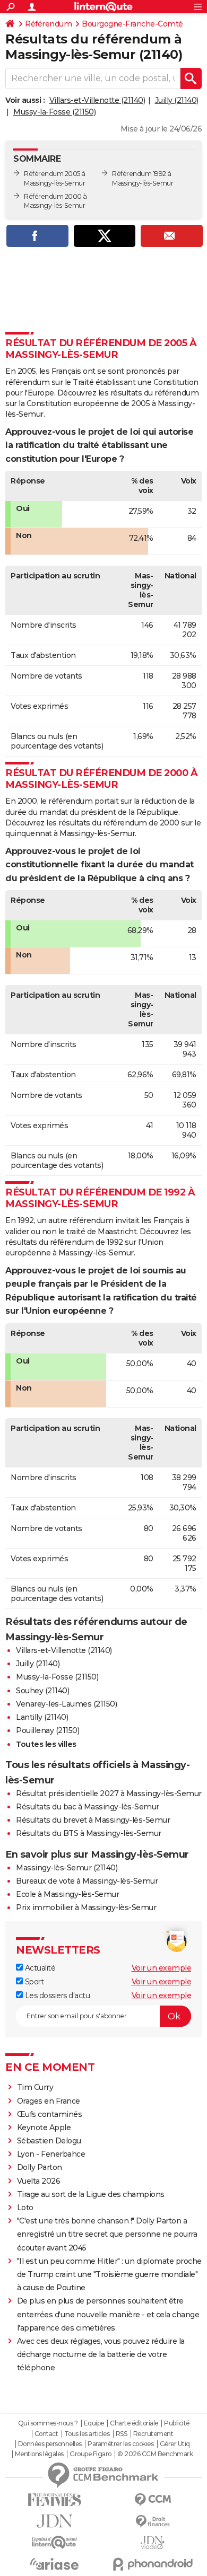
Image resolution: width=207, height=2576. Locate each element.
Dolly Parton (40, 2167)
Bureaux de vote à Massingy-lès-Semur (87, 1881)
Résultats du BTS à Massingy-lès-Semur (89, 1833)
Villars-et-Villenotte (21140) (97, 100)
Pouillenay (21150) (48, 1730)
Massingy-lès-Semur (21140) (67, 1868)
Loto (25, 2208)
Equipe (94, 2423)
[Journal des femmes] (54, 2500)
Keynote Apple (44, 2127)
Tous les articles (87, 2434)
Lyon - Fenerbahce (51, 2154)
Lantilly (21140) (42, 1717)
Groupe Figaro (90, 2454)
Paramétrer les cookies (120, 2444)
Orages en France (49, 2101)
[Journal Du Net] (54, 2521)
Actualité (39, 1968)
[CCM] (153, 2500)
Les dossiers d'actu (56, 1995)
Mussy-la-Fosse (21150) (54, 112)
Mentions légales (39, 2454)
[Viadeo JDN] (153, 2543)
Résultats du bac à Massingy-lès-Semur (88, 1807)
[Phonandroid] (153, 2564)
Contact (46, 2434)
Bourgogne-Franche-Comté (132, 24)
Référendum (48, 24)
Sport (33, 1982)
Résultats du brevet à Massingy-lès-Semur (93, 1820)
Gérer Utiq (175, 2444)
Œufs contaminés (50, 2114)
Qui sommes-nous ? (48, 2423)
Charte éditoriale (134, 2423)
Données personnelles (50, 2444)
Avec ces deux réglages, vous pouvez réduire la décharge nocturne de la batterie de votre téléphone (101, 2354)
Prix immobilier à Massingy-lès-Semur (86, 1907)
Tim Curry (35, 2087)
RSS (122, 2434)
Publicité (177, 2423)
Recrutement (153, 2434)
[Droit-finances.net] (153, 2522)
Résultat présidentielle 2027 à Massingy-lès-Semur (109, 1793)
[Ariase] (54, 2564)
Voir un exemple (162, 1968)
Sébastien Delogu (49, 2141)
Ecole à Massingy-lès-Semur (67, 1894)
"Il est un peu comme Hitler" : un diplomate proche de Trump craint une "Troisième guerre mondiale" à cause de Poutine (109, 2274)
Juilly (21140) (177, 100)
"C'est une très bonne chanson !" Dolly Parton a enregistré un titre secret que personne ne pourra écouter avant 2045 (107, 2234)
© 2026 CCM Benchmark (155, 2454)
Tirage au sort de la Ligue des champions (91, 2194)
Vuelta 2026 (39, 2181)
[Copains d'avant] (54, 2542)
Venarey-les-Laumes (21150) (66, 1704)
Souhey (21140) (42, 1691)
